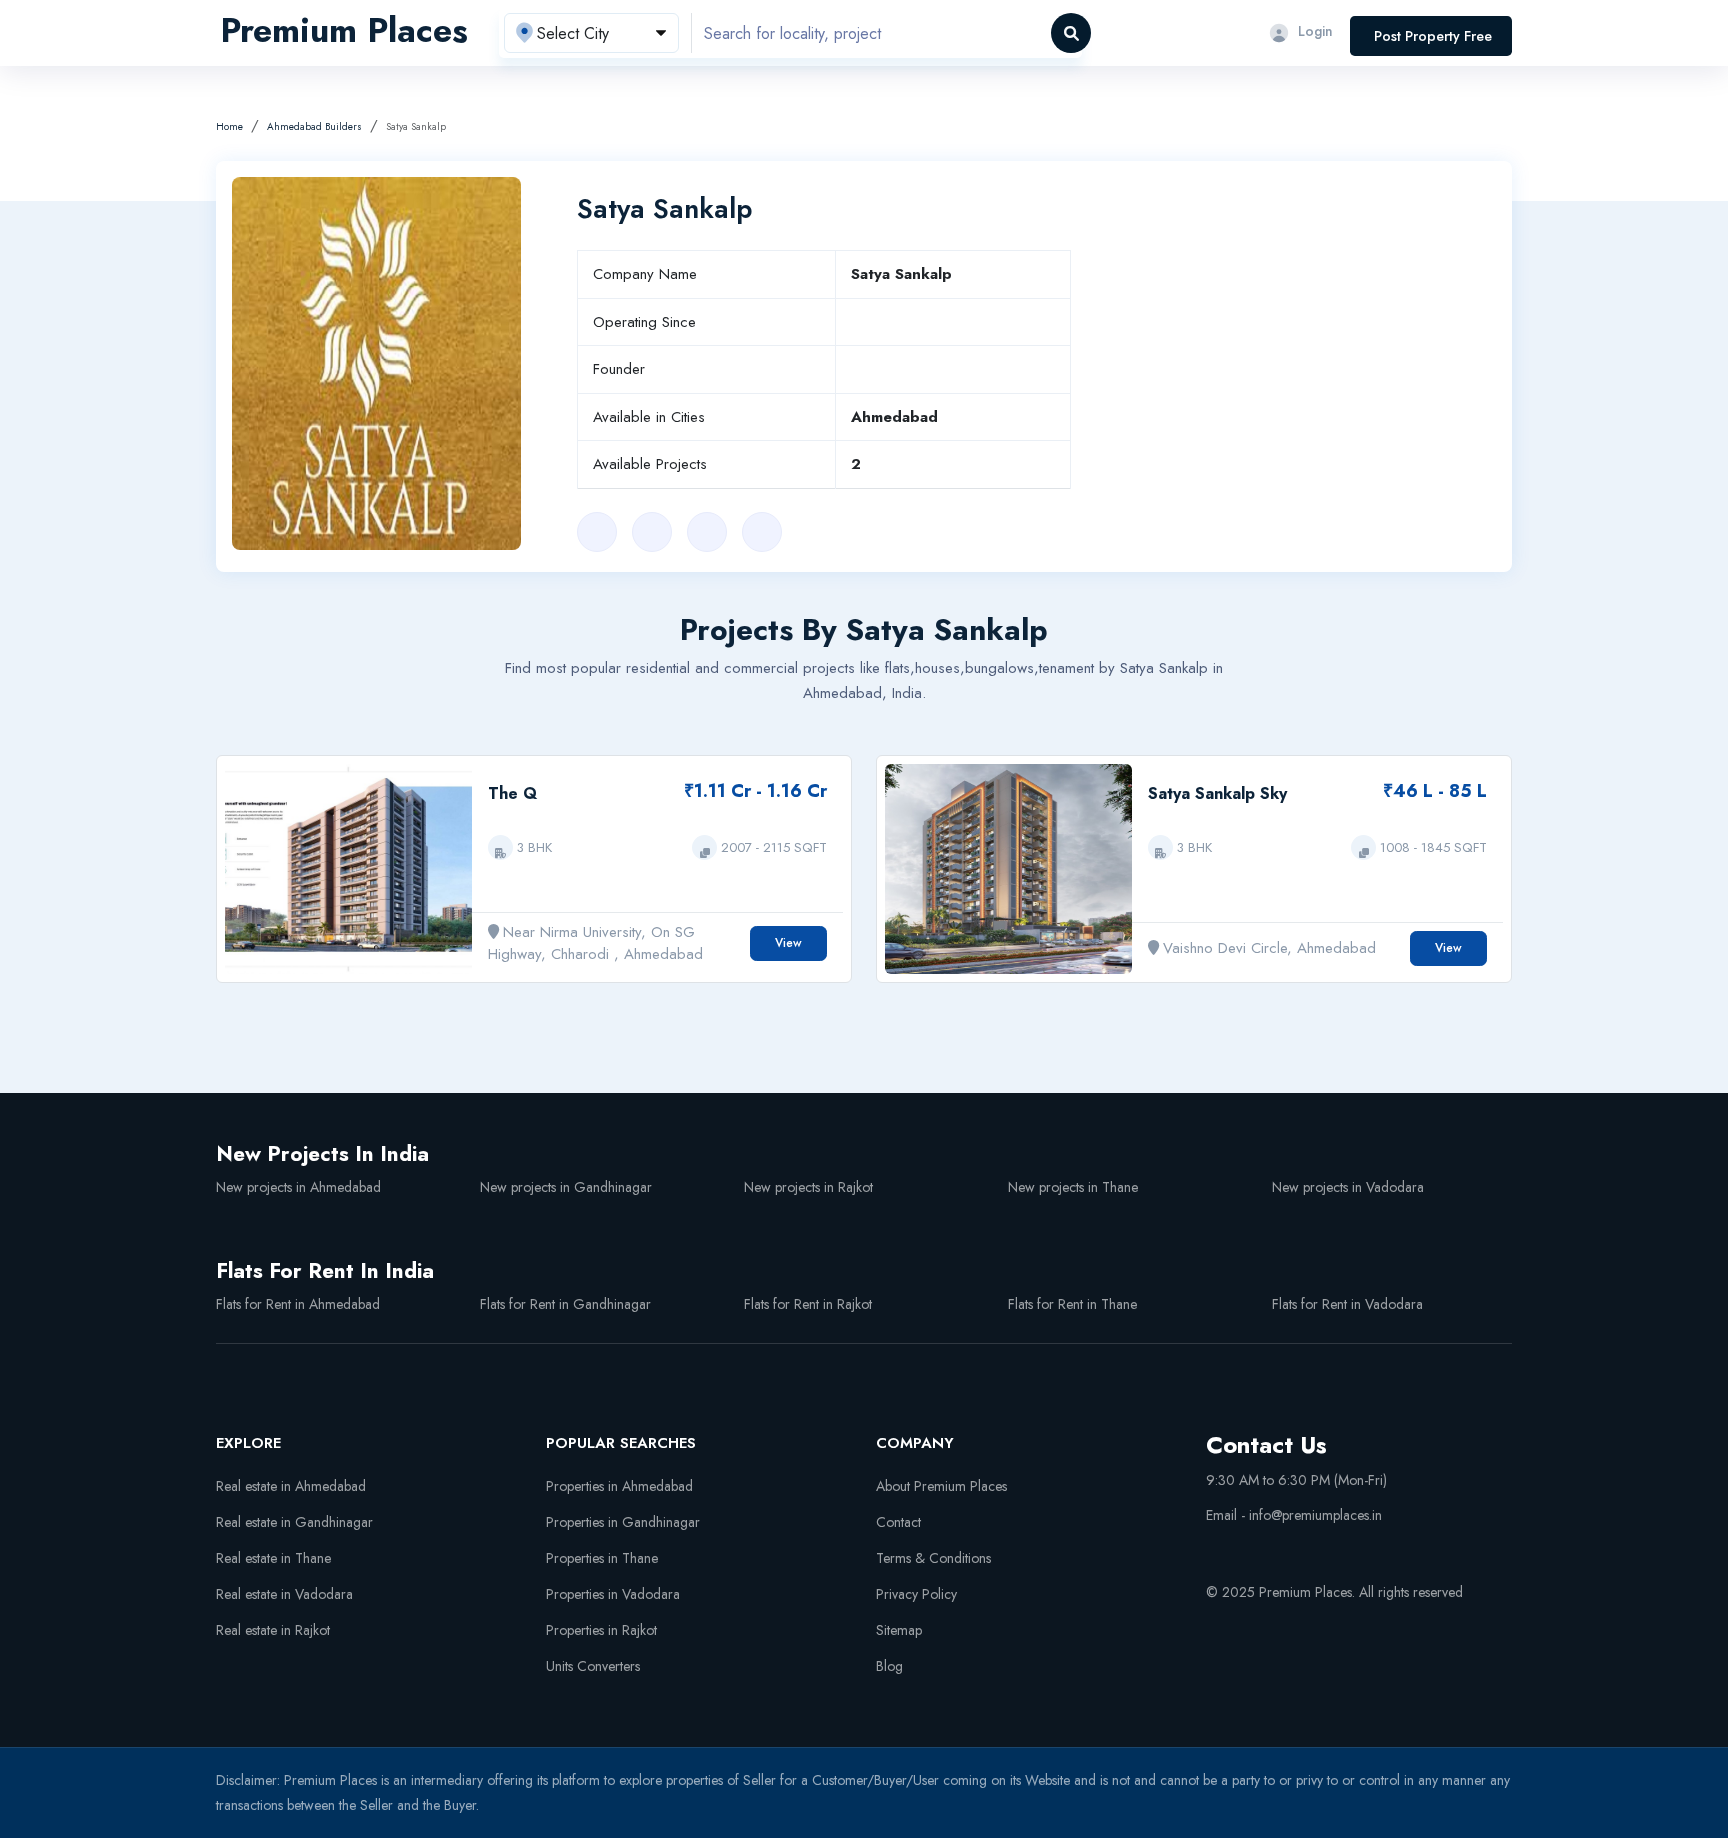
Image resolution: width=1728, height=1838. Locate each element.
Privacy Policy (916, 1594)
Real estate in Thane (273, 1558)
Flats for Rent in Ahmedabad (298, 1304)
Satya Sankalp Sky (1217, 793)
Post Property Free (1433, 36)
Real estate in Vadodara (284, 1594)
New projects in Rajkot (808, 1187)
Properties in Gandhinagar (623, 1522)
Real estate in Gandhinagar (294, 1522)
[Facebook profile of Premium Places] (1251, 1548)
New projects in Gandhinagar (566, 1187)
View (788, 943)
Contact (898, 1522)
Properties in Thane (602, 1558)
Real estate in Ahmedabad (291, 1486)
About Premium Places (941, 1486)
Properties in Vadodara (613, 1594)
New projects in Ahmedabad (298, 1187)
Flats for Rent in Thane (1072, 1304)
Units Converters (593, 1666)
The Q (512, 793)
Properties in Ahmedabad (619, 1486)
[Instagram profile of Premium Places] (1288, 1548)
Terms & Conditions (933, 1558)
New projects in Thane (1073, 1187)
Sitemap (899, 1630)
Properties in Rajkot (601, 1630)
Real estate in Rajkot (273, 1630)
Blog (889, 1666)
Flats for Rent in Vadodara (1347, 1304)
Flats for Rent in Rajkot (808, 1304)
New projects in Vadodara (1348, 1187)
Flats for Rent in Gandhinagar (565, 1304)
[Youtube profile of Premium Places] (1214, 1548)
